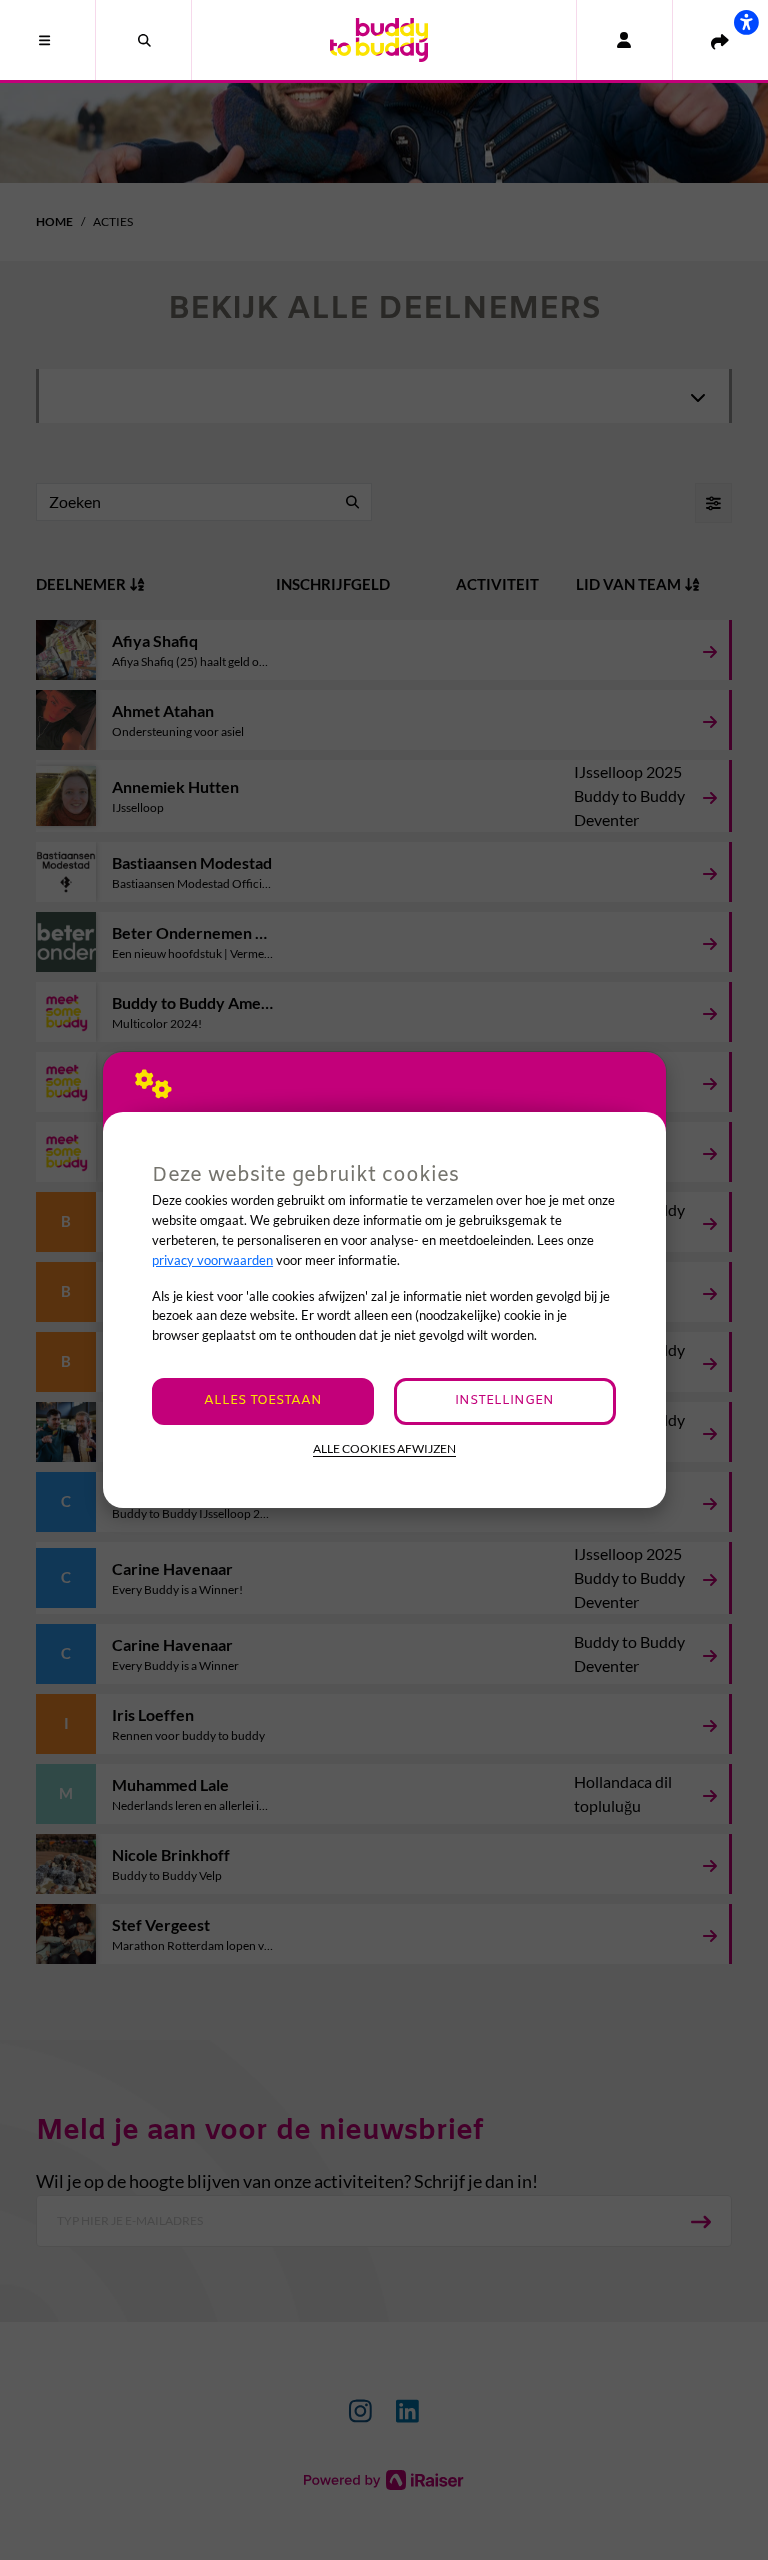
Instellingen (504, 1400)
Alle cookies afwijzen (384, 1448)
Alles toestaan (263, 1400)
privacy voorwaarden (212, 1260)
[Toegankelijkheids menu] (746, 22)
